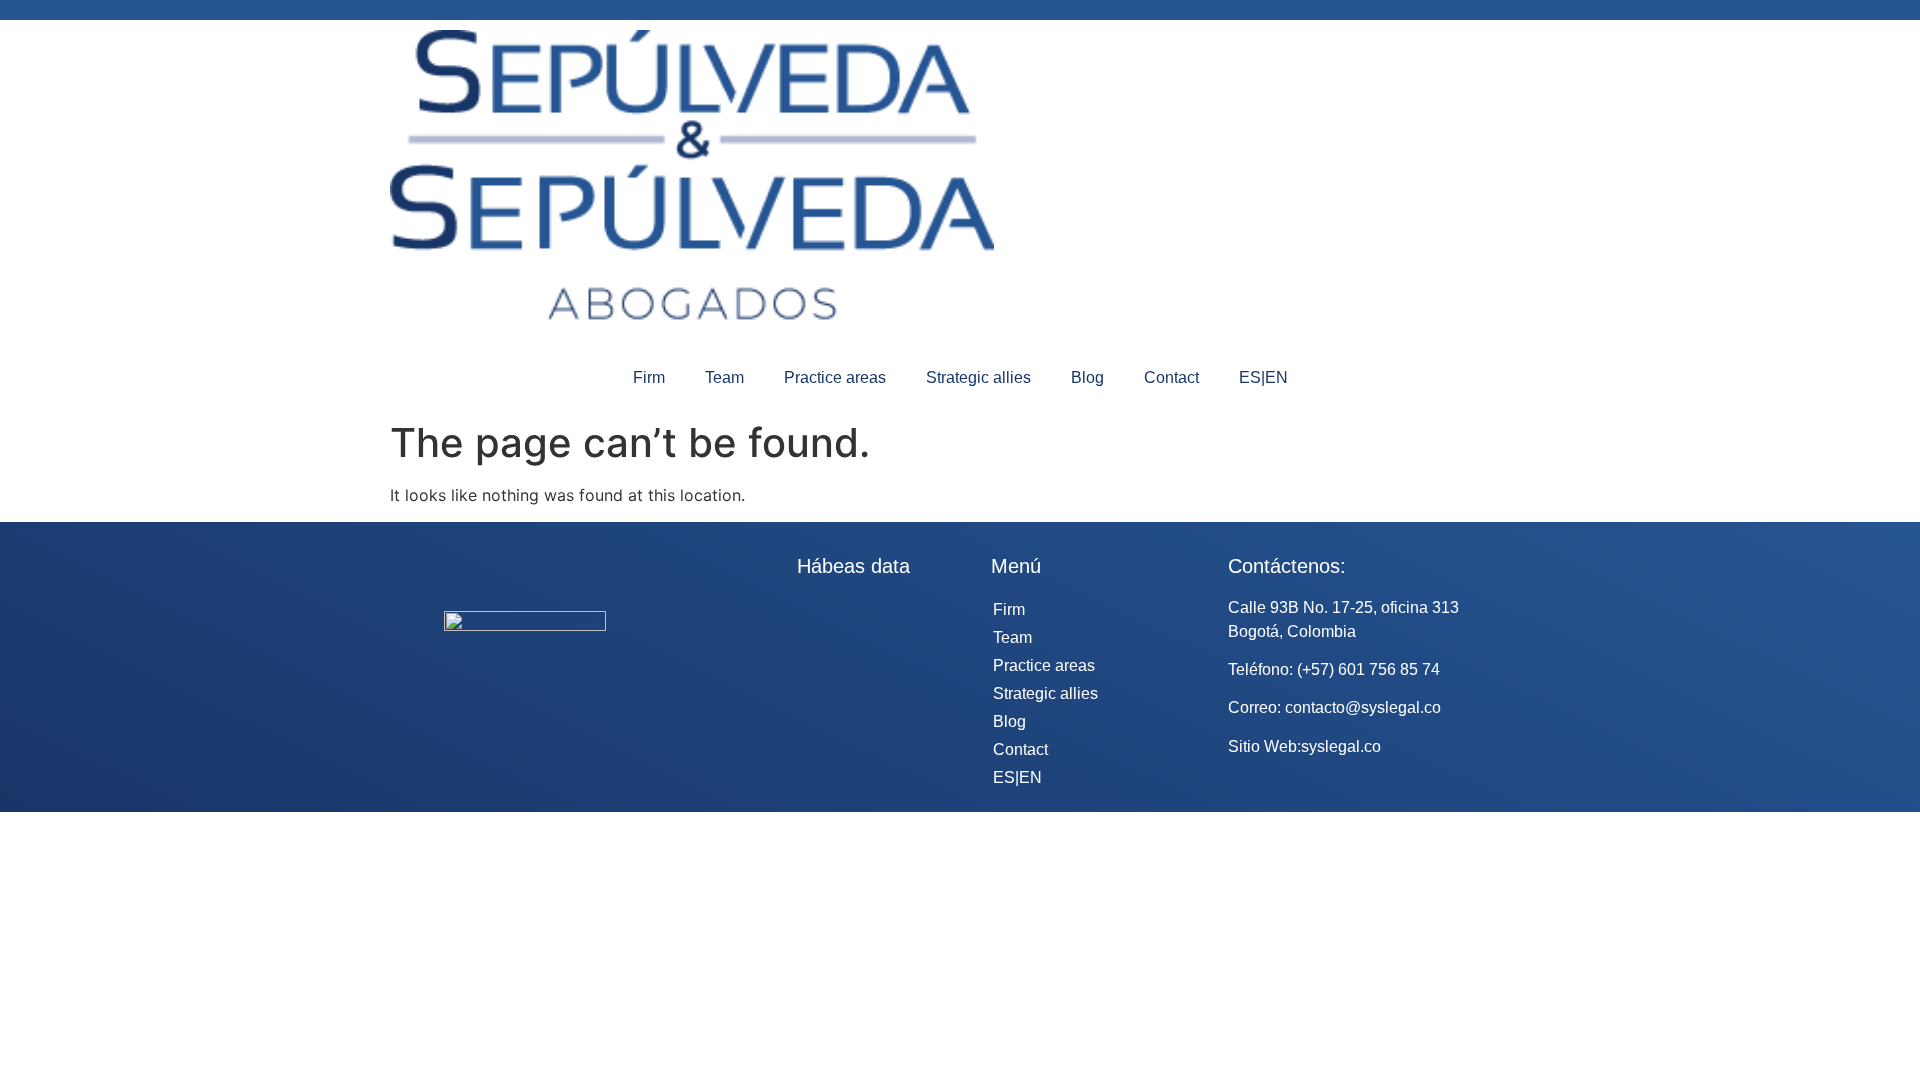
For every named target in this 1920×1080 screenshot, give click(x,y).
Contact (1171, 377)
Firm (649, 377)
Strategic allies (978, 377)
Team (724, 377)
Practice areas (835, 377)
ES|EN (1263, 377)
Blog (1087, 377)
